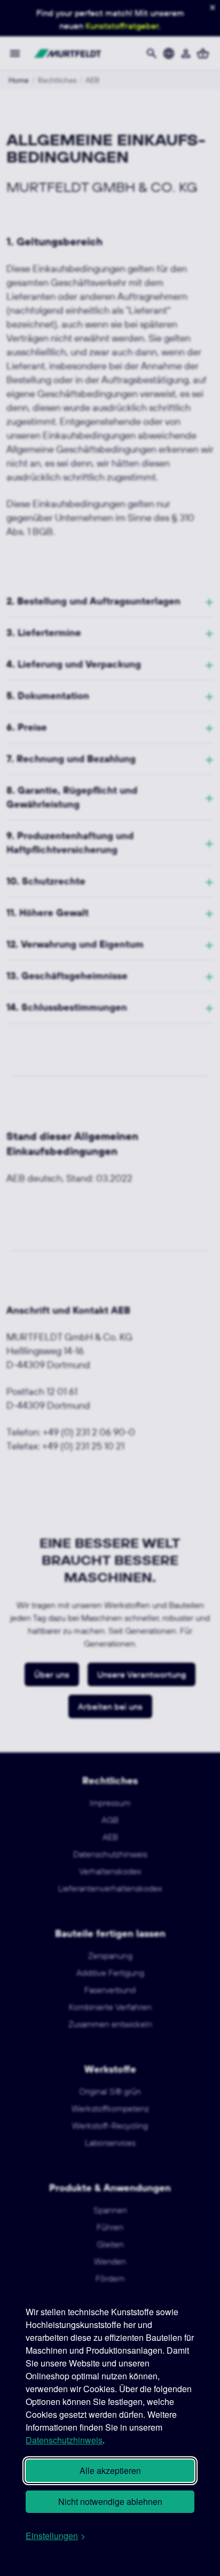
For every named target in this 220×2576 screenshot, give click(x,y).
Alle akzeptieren (110, 2470)
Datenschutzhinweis (64, 2440)
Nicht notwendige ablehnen (110, 2501)
